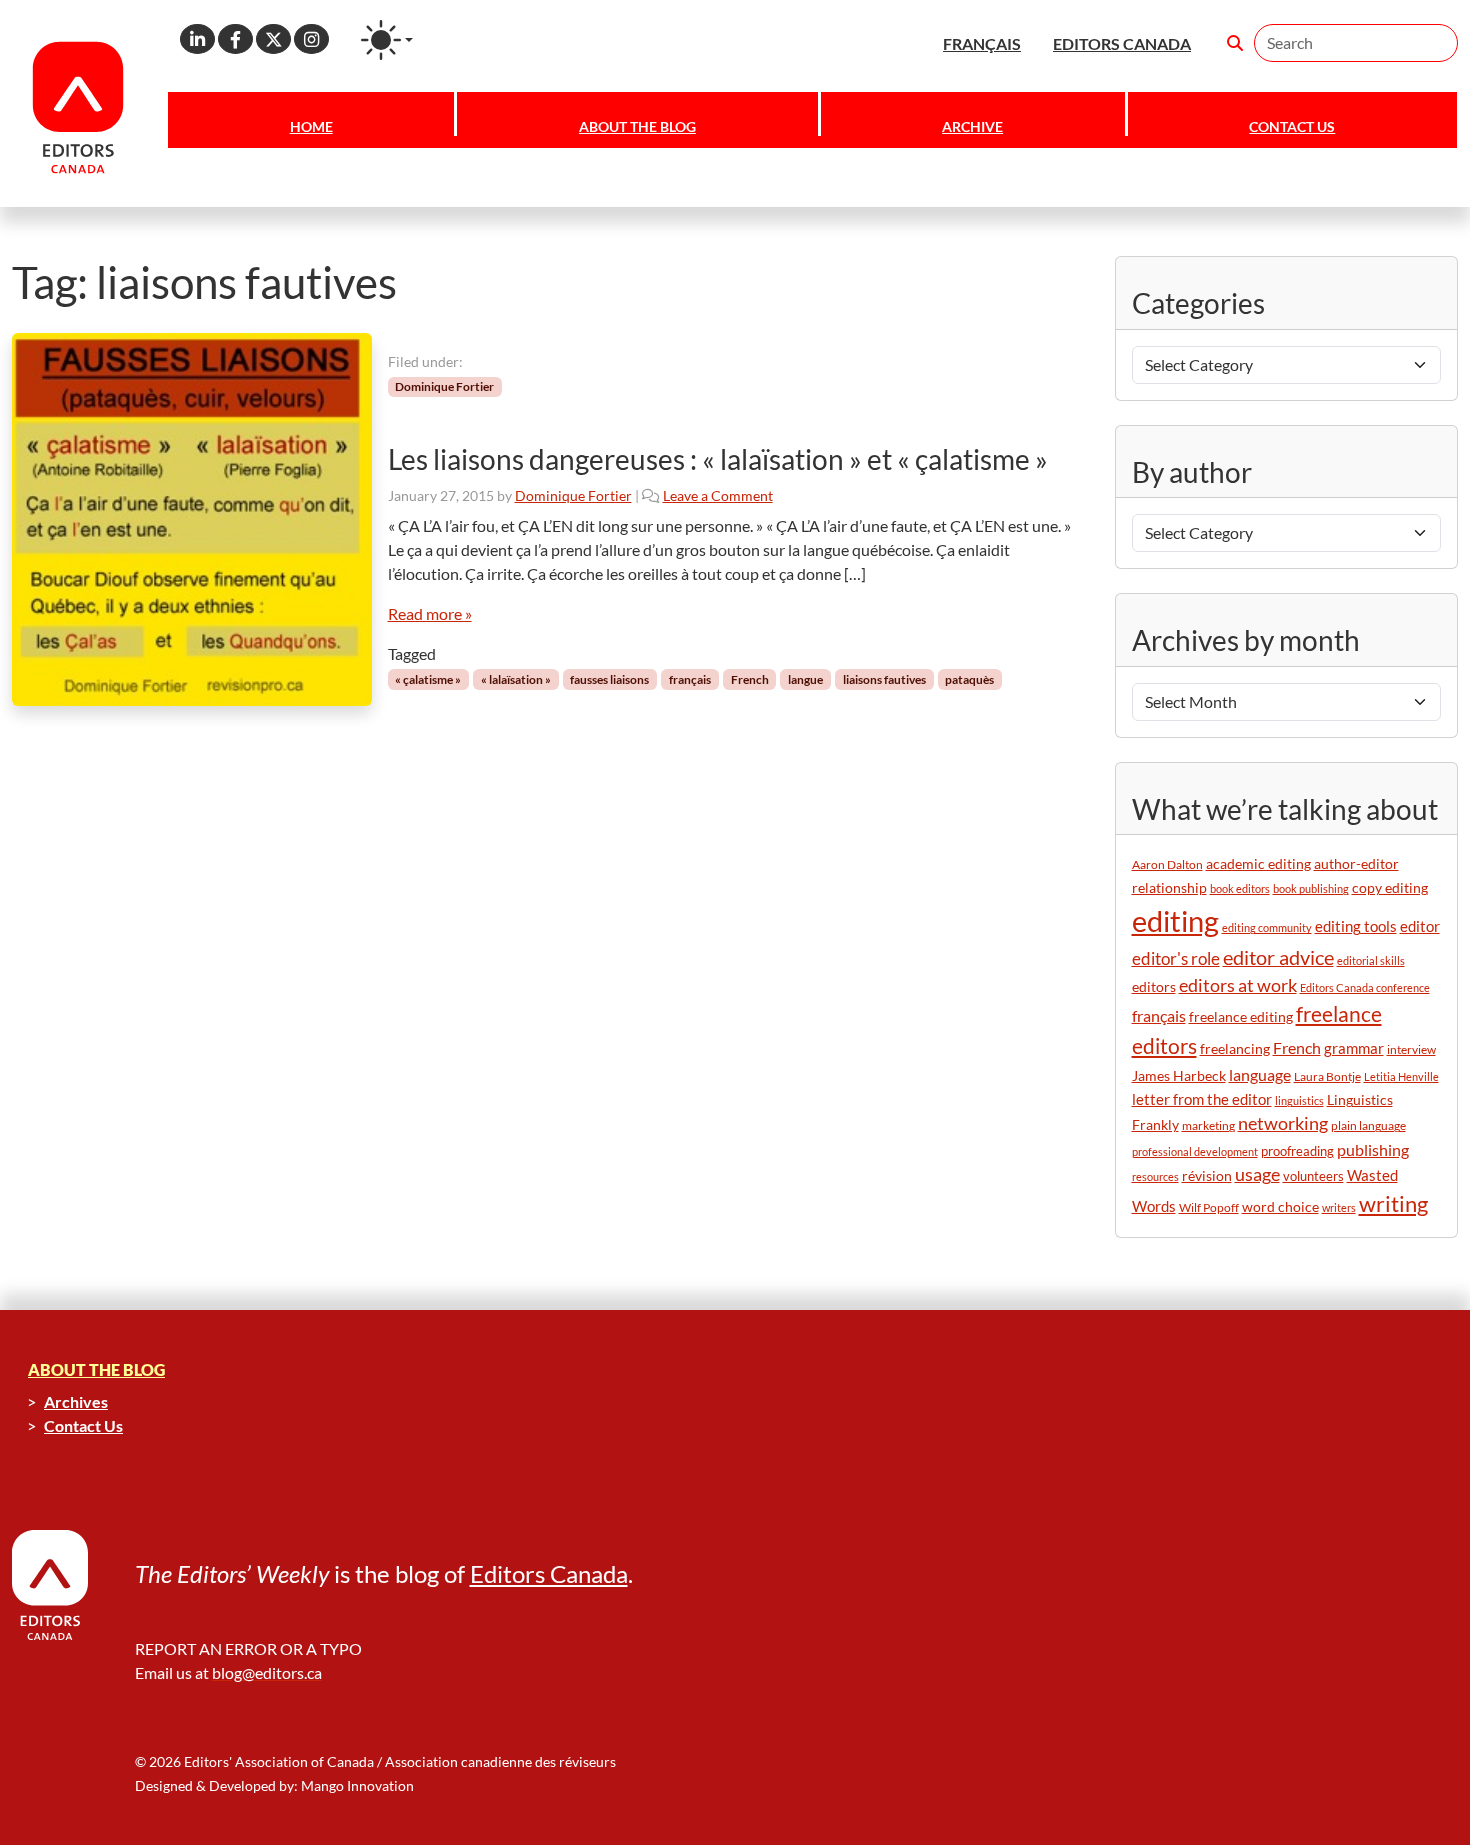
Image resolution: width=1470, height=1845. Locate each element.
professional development (1195, 1151)
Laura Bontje (1327, 1076)
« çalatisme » (428, 679)
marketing (1208, 1125)
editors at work (1238, 985)
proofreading (1297, 1151)
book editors (1240, 888)
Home (311, 126)
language (1260, 1074)
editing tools (1356, 926)
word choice (1280, 1206)
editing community (1267, 927)
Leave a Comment (718, 495)
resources (1155, 1176)
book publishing (1311, 888)
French (750, 679)
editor (1420, 926)
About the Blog (637, 126)
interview (1411, 1049)
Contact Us (1292, 126)
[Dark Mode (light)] (387, 40)
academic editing (1258, 863)
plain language (1368, 1125)
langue (805, 679)
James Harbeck (1179, 1075)
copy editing (1390, 888)
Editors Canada (549, 1573)
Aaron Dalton (1167, 864)
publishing (1373, 1149)
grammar (1354, 1048)
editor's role (1176, 958)
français (690, 679)
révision (1207, 1175)
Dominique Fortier (444, 386)
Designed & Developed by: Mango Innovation (274, 1785)
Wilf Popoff (1209, 1207)
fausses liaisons (609, 679)
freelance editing (1241, 1017)
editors (1154, 986)
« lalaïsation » (516, 679)
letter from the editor (1202, 1099)
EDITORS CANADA (1122, 43)
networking (1283, 1123)
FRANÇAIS (982, 43)
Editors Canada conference (1365, 987)
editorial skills (1371, 960)
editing (1175, 920)
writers (1339, 1207)
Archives (76, 1401)
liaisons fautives (884, 679)
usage (1257, 1174)
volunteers (1313, 1176)
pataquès (969, 679)
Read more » (430, 613)
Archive (972, 126)
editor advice (1278, 957)
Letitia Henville (1401, 1076)
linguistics (1299, 1100)
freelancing (1235, 1048)
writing (1393, 1203)
